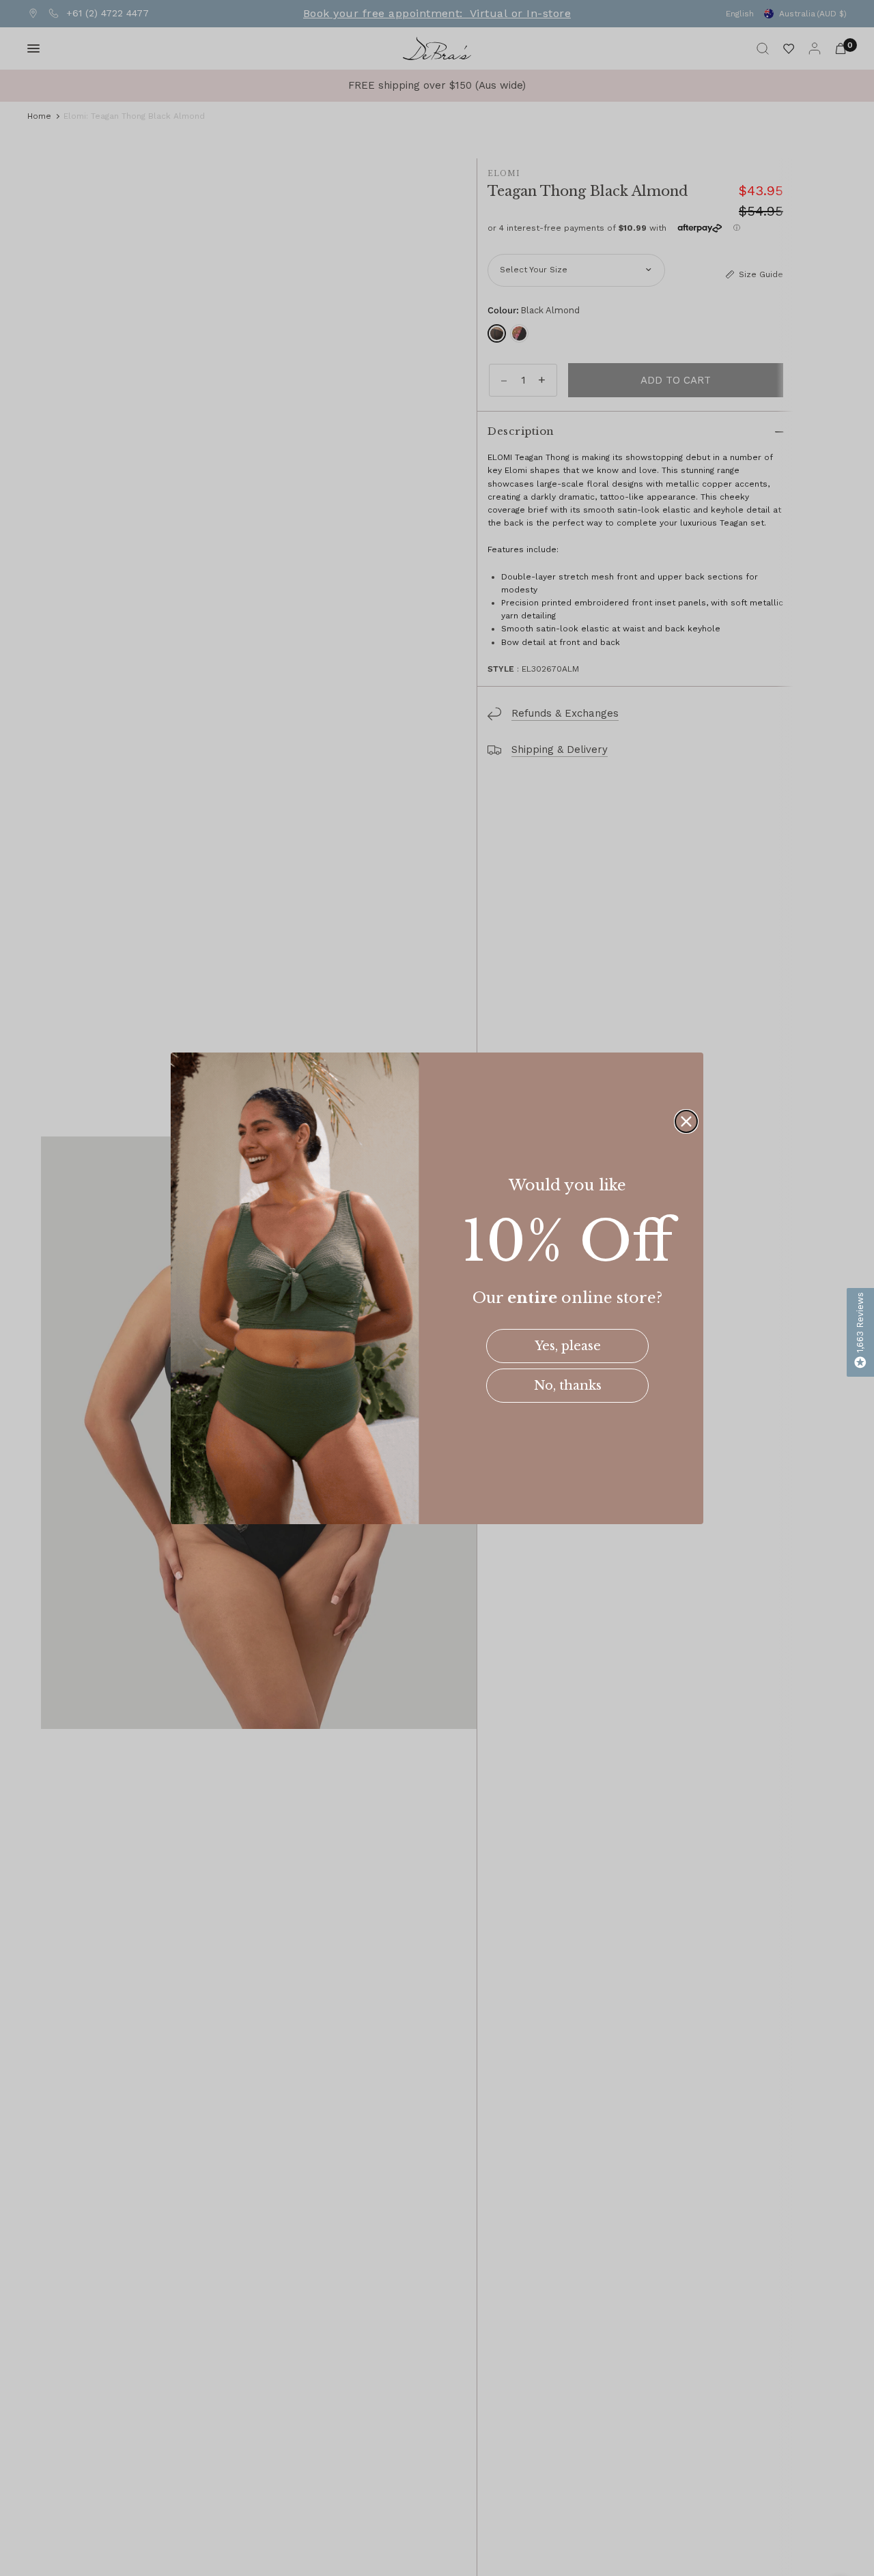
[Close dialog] (686, 1121)
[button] (860, 1332)
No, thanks (568, 1386)
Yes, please (568, 1346)
